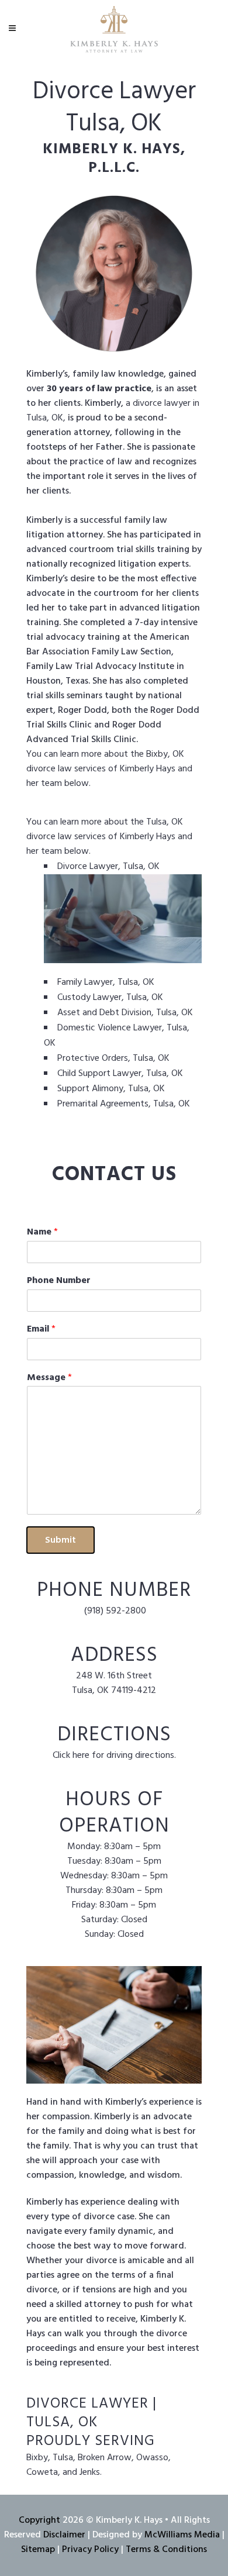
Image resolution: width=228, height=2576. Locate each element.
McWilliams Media (182, 2535)
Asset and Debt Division (104, 1013)
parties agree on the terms (81, 2275)
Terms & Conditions (166, 2550)
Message (49, 1378)
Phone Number (59, 1281)
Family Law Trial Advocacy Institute (100, 667)
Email (41, 1330)
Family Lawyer (85, 982)
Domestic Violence (94, 1028)
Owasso (152, 2458)
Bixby (157, 754)
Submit (61, 1540)
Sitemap (38, 2550)
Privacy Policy (90, 2550)
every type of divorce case (80, 2217)
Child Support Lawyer (99, 1074)
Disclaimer (64, 2535)
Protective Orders (93, 1058)
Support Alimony (90, 1089)
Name (42, 1232)
